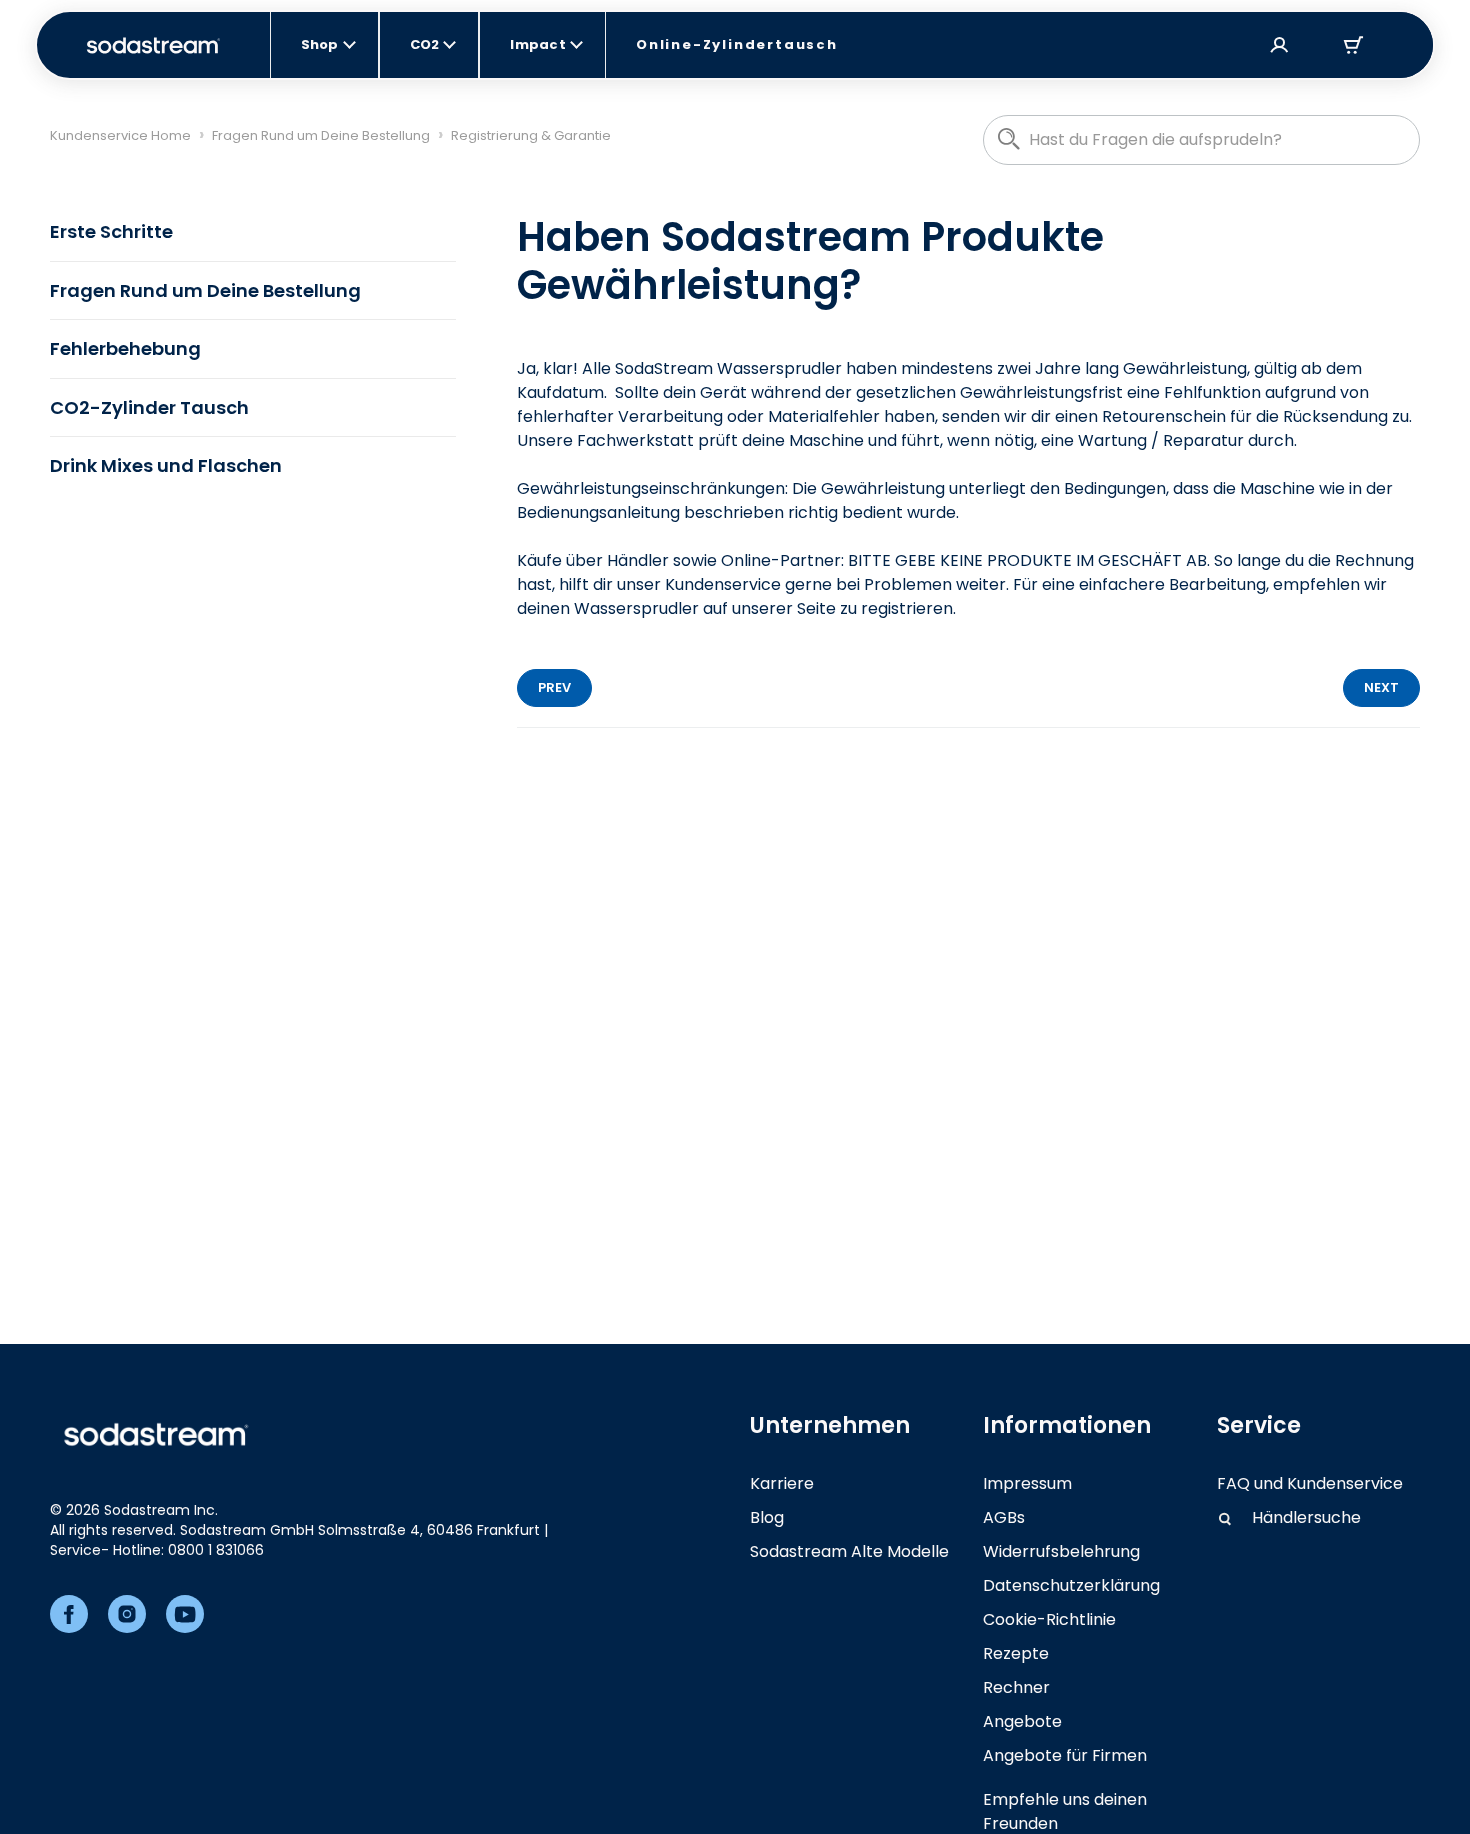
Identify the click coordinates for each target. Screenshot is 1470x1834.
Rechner (1016, 1687)
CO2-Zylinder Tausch (149, 407)
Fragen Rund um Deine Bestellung (321, 135)
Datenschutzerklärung (1071, 1585)
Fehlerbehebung (125, 348)
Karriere (782, 1483)
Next (1381, 687)
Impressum (1027, 1483)
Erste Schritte (111, 231)
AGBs (1004, 1517)
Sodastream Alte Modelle (849, 1551)
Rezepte (1016, 1653)
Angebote (1022, 1721)
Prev (554, 687)
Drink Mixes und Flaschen (166, 465)
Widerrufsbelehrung (1061, 1551)
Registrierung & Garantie (531, 135)
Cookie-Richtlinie (1049, 1619)
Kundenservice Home (120, 135)
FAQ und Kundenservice (1310, 1483)
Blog (767, 1517)
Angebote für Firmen (1065, 1755)
